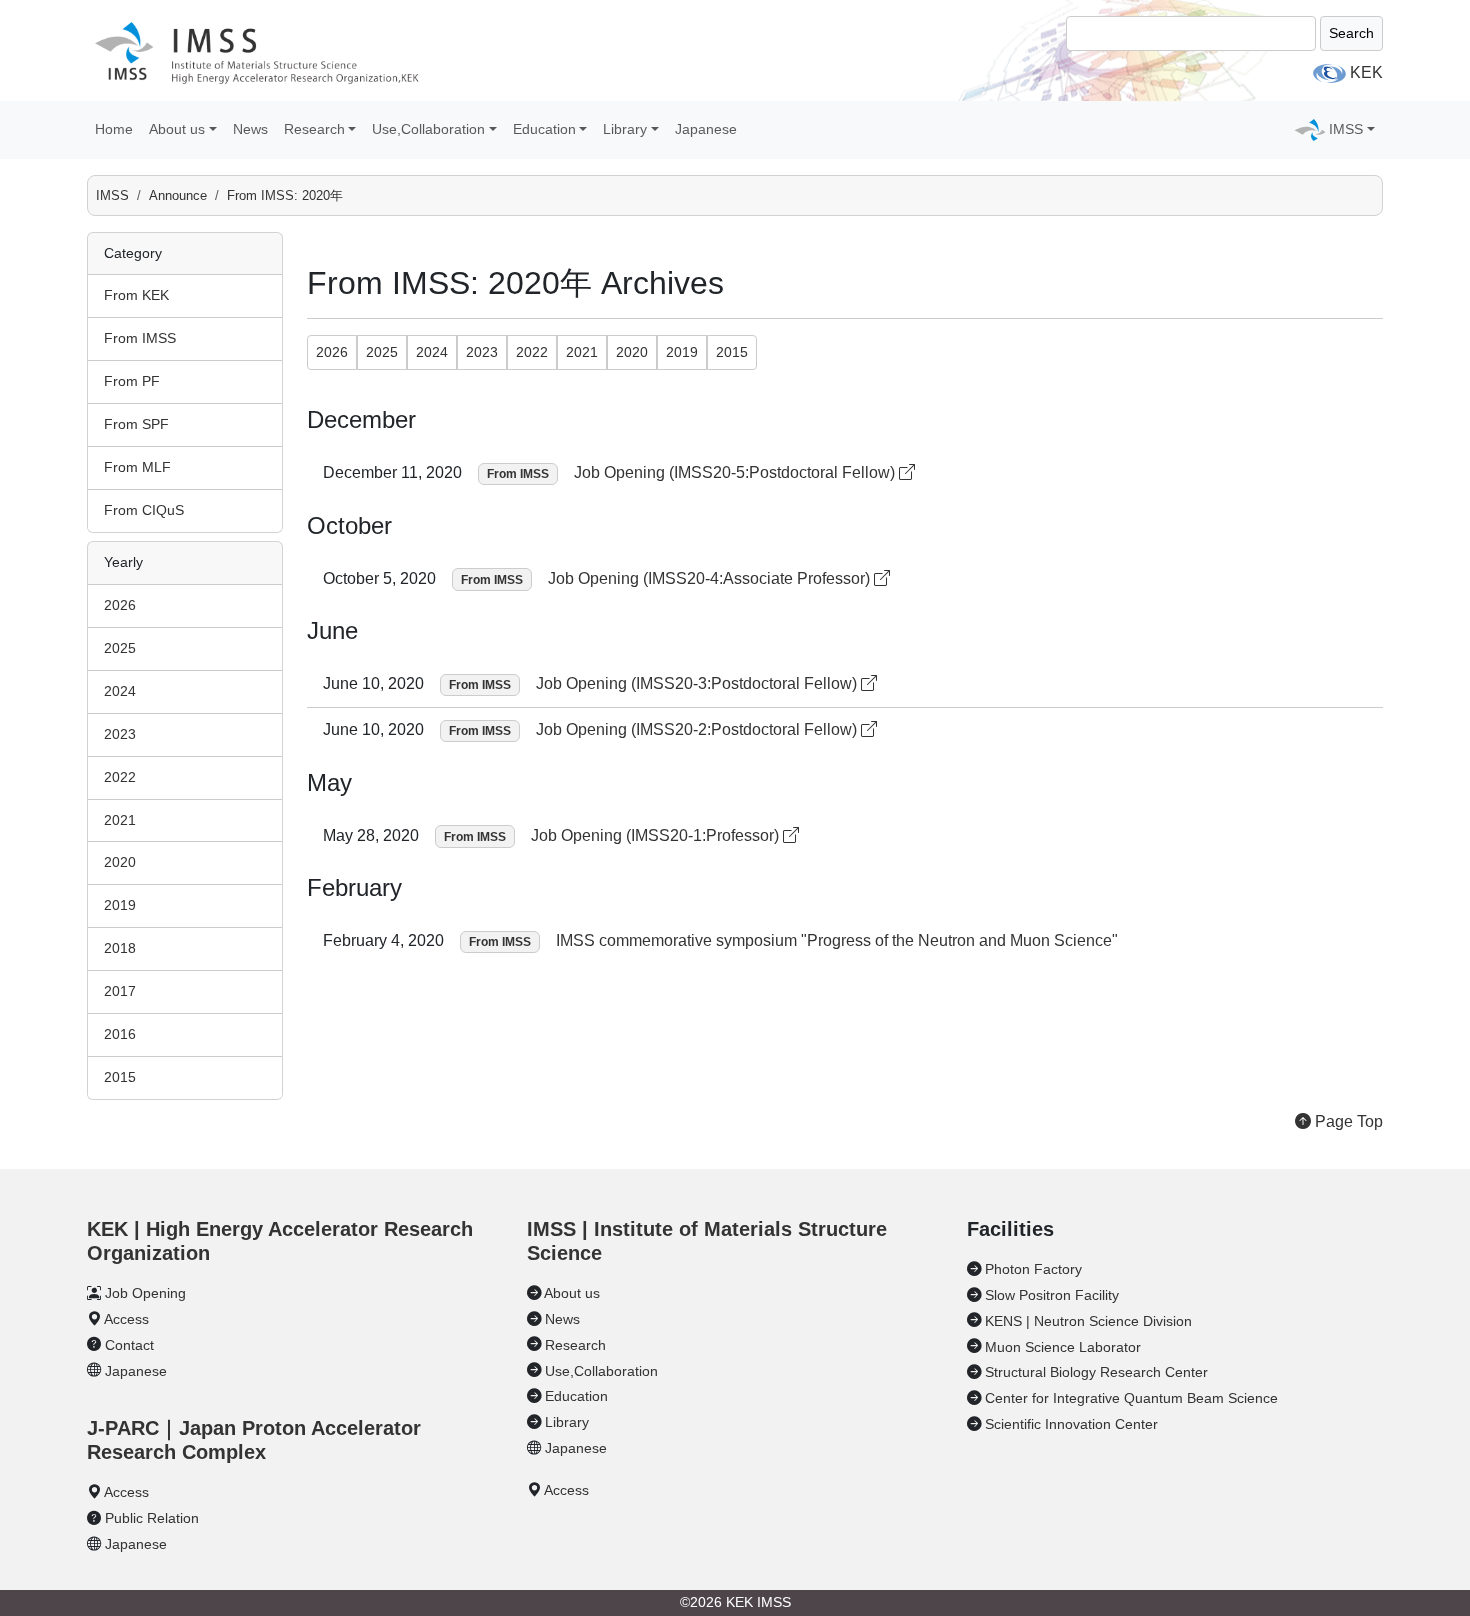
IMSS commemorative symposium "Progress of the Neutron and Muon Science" (837, 940)
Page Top (1347, 1121)
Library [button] (625, 129)
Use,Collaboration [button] (428, 129)
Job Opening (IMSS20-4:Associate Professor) (711, 578)
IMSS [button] (1346, 129)
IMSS (112, 195)
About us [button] (177, 129)
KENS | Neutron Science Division (1088, 1321)
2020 (120, 862)
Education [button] (544, 129)
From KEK (136, 295)
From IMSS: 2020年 (285, 195)
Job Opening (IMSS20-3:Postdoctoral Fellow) (698, 683)
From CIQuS (144, 510)
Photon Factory (1033, 1269)
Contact (129, 1345)
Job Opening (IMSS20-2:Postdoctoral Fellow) (698, 729)
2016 (120, 1034)
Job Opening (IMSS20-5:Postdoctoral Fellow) (736, 472)
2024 (120, 691)
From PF (132, 381)
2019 (120, 905)
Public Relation (152, 1518)
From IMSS (140, 338)
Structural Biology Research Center (1096, 1372)
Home (114, 129)
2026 (120, 605)
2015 (120, 1077)
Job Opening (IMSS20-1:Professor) (657, 835)
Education (576, 1396)
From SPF (136, 424)
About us (572, 1293)
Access (126, 1319)
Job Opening (145, 1293)
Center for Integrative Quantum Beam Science (1131, 1398)
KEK (1366, 72)
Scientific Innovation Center (1071, 1424)
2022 (120, 777)
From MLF (137, 467)
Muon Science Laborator (1063, 1347)
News (250, 129)
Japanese (706, 129)
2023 (120, 734)
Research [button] (314, 129)
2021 (120, 820)
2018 (120, 948)
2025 (120, 648)
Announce (178, 195)
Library (567, 1422)
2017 (120, 991)
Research (575, 1345)
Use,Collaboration (601, 1371)
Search (1351, 33)
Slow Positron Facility (1052, 1295)
